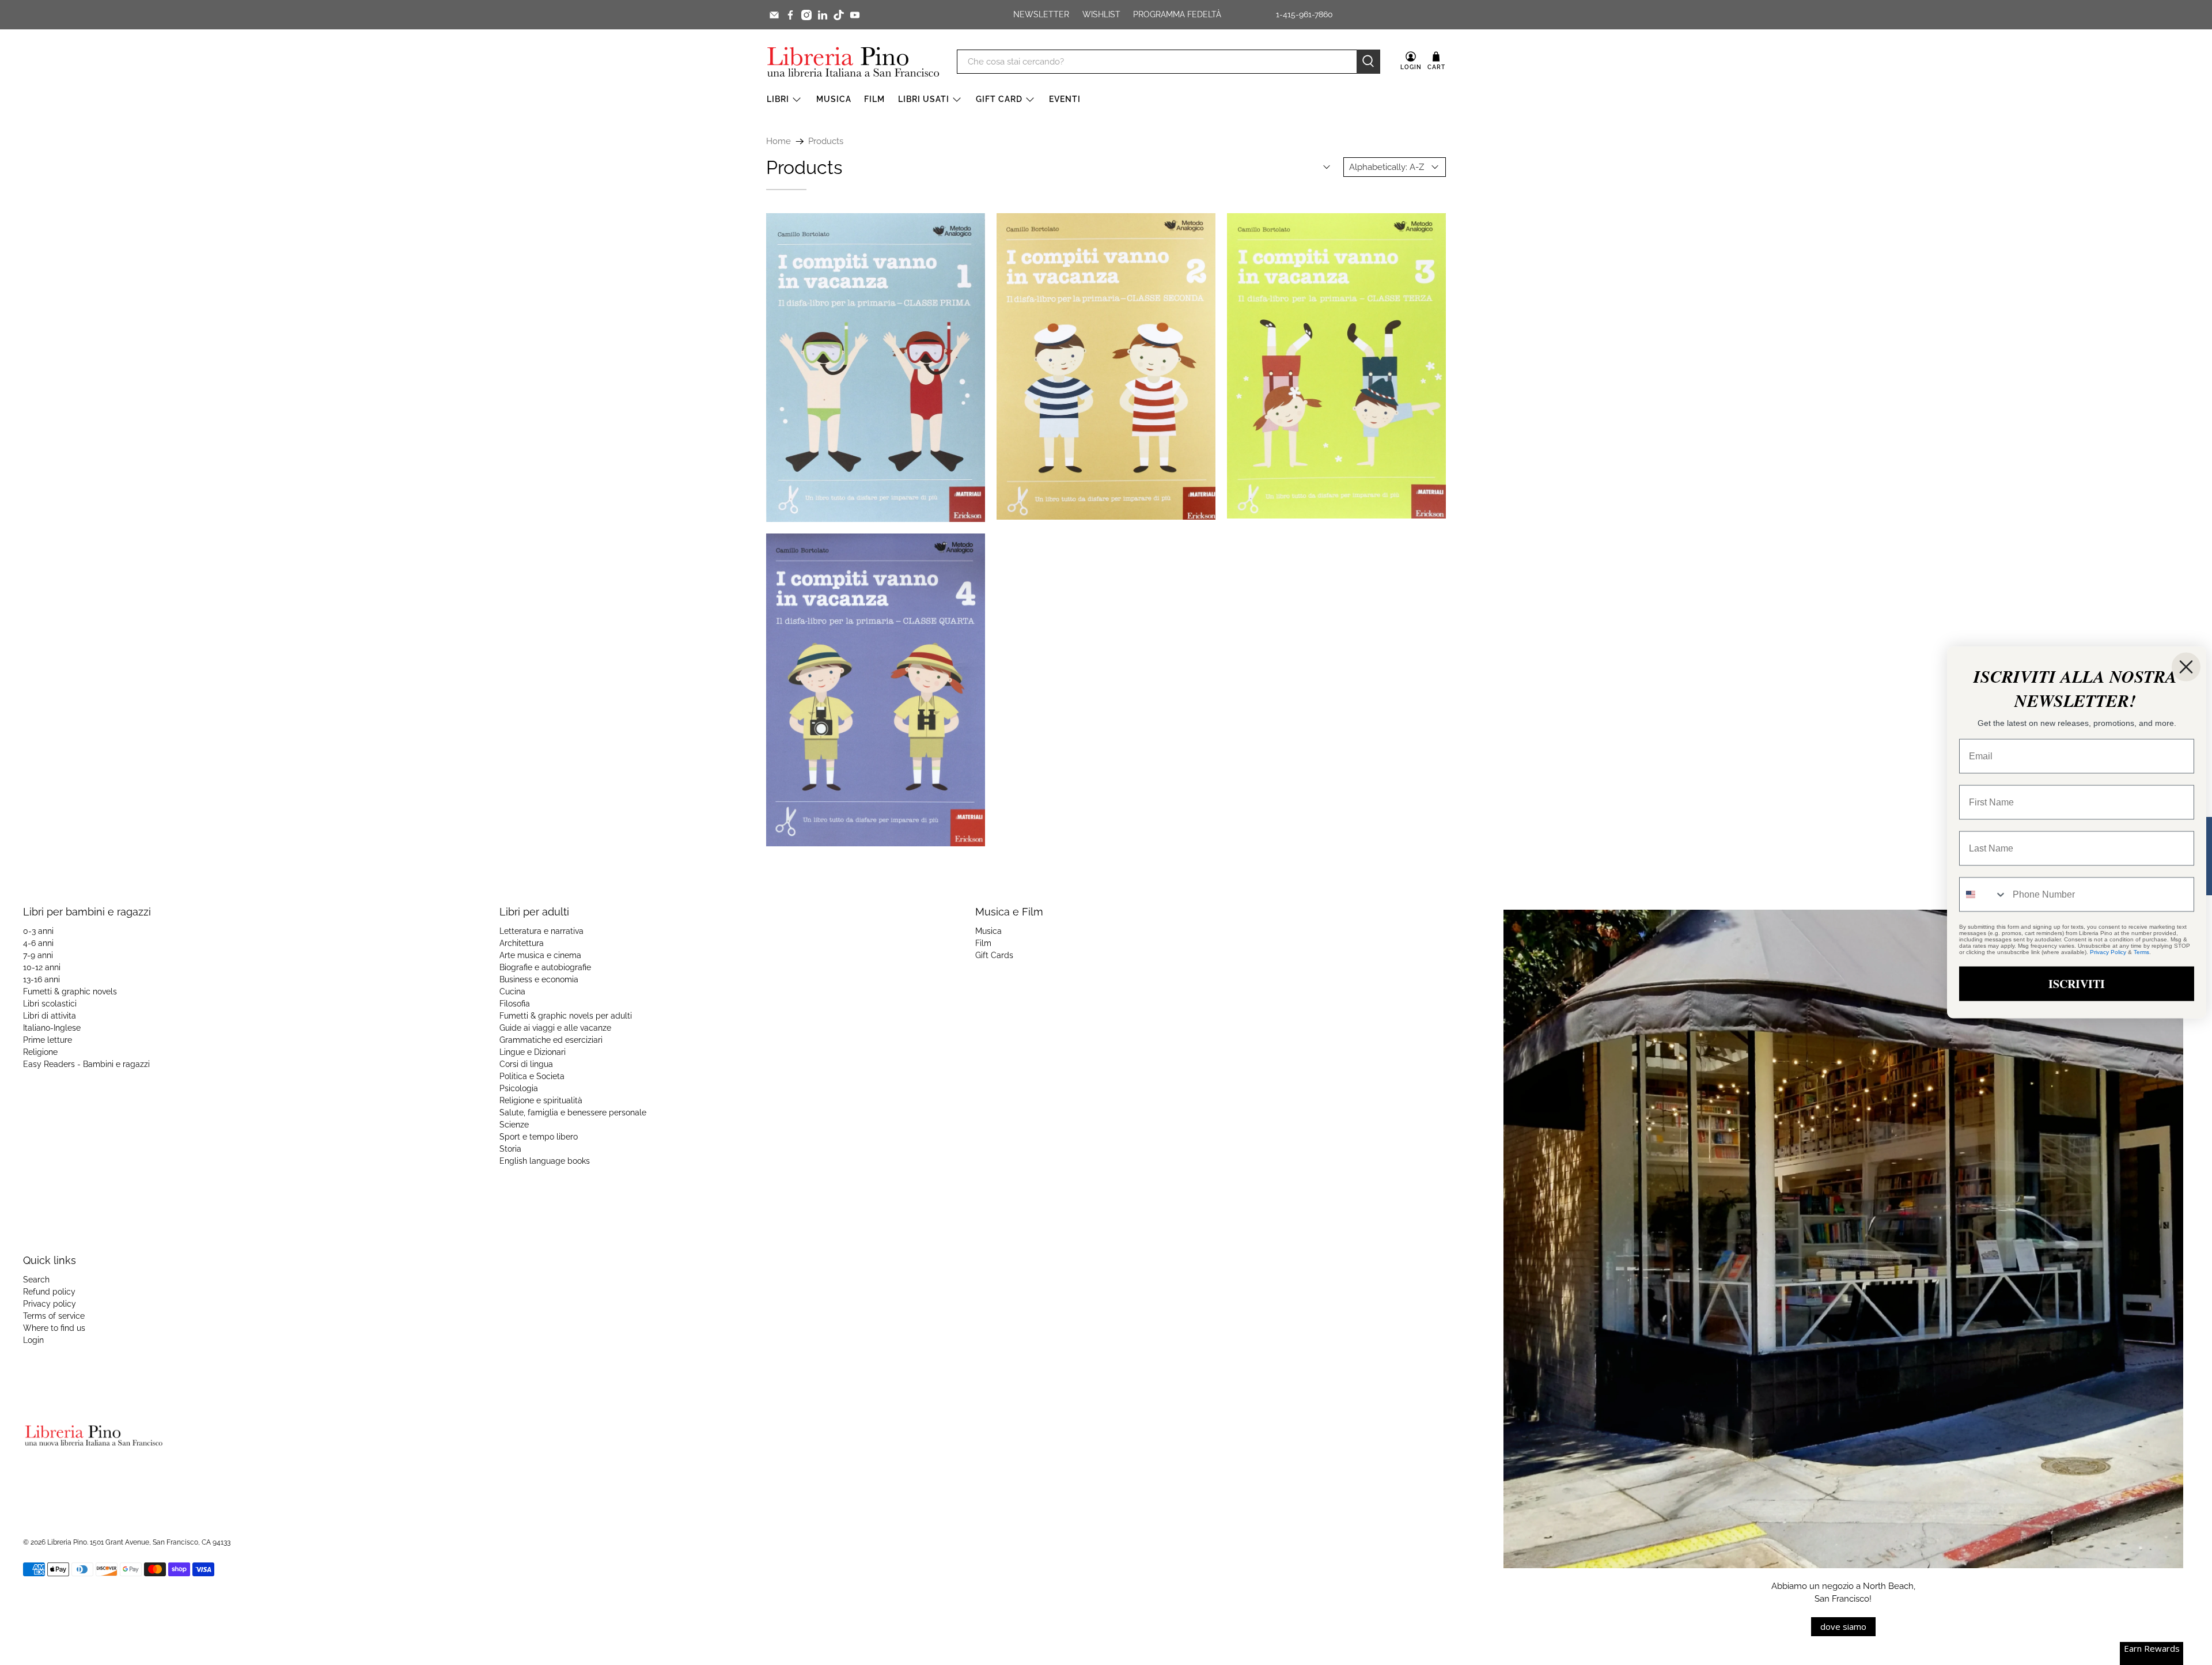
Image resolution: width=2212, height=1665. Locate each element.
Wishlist (1101, 14)
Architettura (522, 943)
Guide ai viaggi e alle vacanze (555, 1028)
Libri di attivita (50, 1016)
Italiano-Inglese (52, 1028)
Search (36, 1280)
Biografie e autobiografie (545, 967)
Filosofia (515, 1004)
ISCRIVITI (2077, 984)
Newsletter (1041, 14)
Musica (834, 99)
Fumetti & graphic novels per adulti (566, 1016)
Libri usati (924, 99)
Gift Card (999, 99)
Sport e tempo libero (539, 1137)
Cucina (512, 992)
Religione (40, 1052)
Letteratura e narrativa (541, 931)
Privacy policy (50, 1304)
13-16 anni (41, 979)
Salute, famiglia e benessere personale (573, 1112)
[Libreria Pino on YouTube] (855, 15)
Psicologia (519, 1088)
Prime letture (48, 1040)
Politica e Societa (532, 1076)
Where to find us (54, 1328)
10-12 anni (42, 967)
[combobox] (1983, 895)
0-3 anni (38, 931)
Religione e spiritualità (541, 1100)
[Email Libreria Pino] (774, 15)
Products (826, 141)
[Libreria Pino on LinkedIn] (823, 15)
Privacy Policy (2108, 952)
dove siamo (1843, 1626)
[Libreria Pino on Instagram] (806, 15)
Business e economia (539, 979)
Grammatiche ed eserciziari (551, 1040)
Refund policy (49, 1292)
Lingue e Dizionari (533, 1052)
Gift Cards (994, 955)
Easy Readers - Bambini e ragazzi (86, 1064)
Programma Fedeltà (1177, 14)
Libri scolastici (50, 1004)
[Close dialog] (2186, 667)
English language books (545, 1161)
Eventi (1065, 99)
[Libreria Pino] (853, 62)
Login (33, 1340)
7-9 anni (38, 955)
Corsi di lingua (526, 1064)
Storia (510, 1149)
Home (779, 141)
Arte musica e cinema (540, 955)
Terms (2141, 952)
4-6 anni (38, 943)
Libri (778, 99)
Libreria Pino (67, 1542)
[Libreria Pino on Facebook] (790, 15)
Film (874, 99)
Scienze (514, 1125)
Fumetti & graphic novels (70, 992)
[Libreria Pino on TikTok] (839, 15)
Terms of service (54, 1316)
